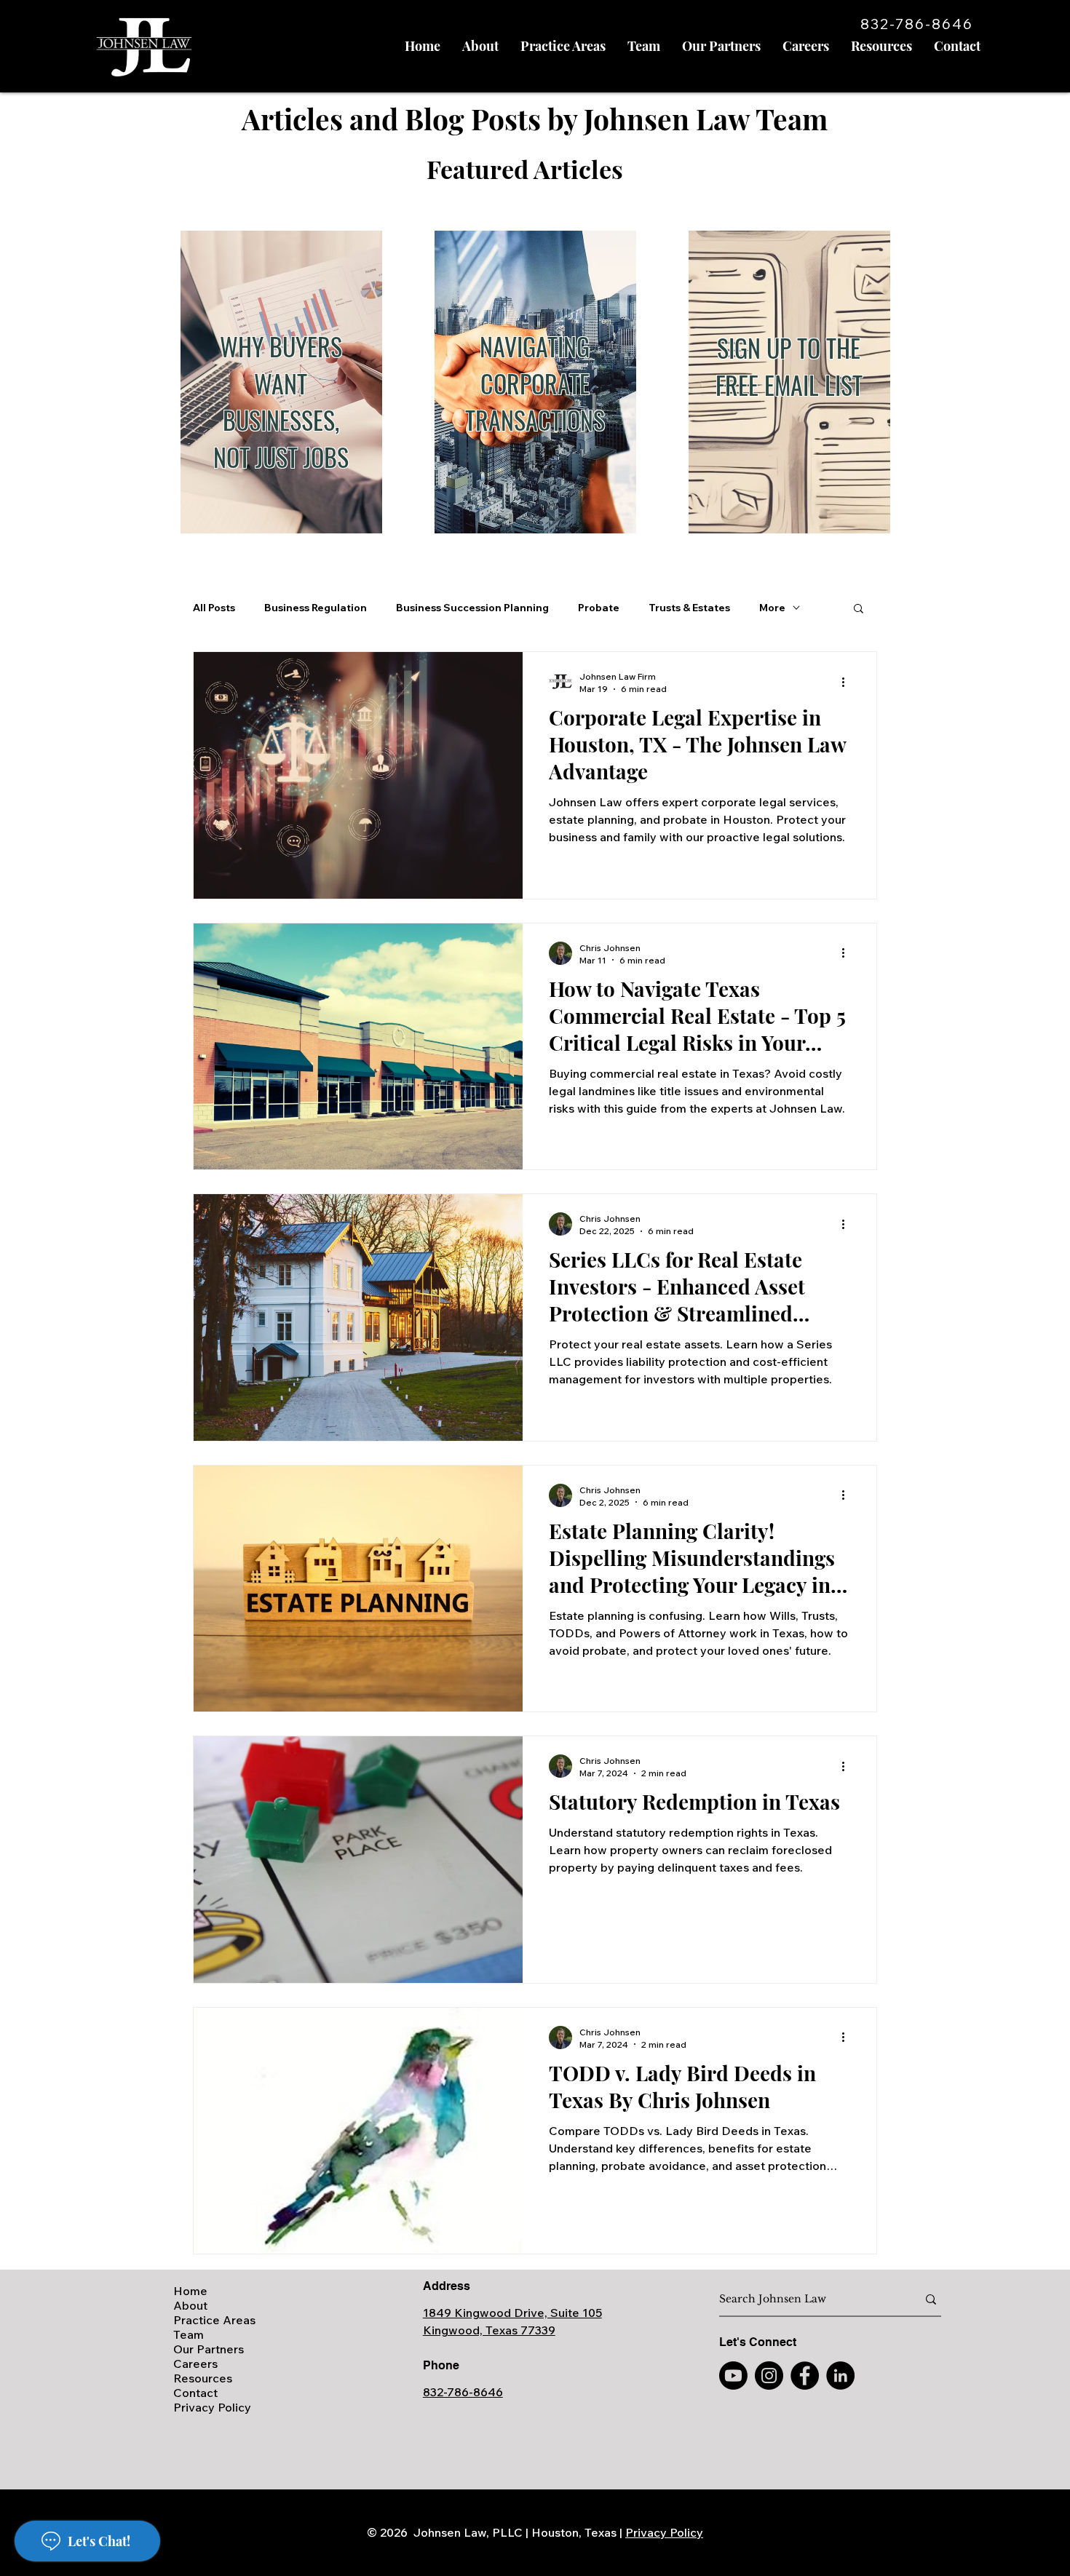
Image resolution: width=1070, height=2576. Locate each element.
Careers (195, 2364)
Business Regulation (316, 608)
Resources (203, 2378)
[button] (859, 609)
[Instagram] (769, 2376)
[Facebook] (805, 2376)
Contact (195, 2393)
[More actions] (848, 682)
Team (189, 2334)
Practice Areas (214, 2320)
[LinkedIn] (840, 2376)
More (772, 608)
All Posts (214, 608)
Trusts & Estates (689, 608)
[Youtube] (733, 2376)
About (190, 2305)
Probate (599, 608)
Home (190, 2291)
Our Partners (209, 2349)
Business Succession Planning (472, 608)
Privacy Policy (212, 2407)
